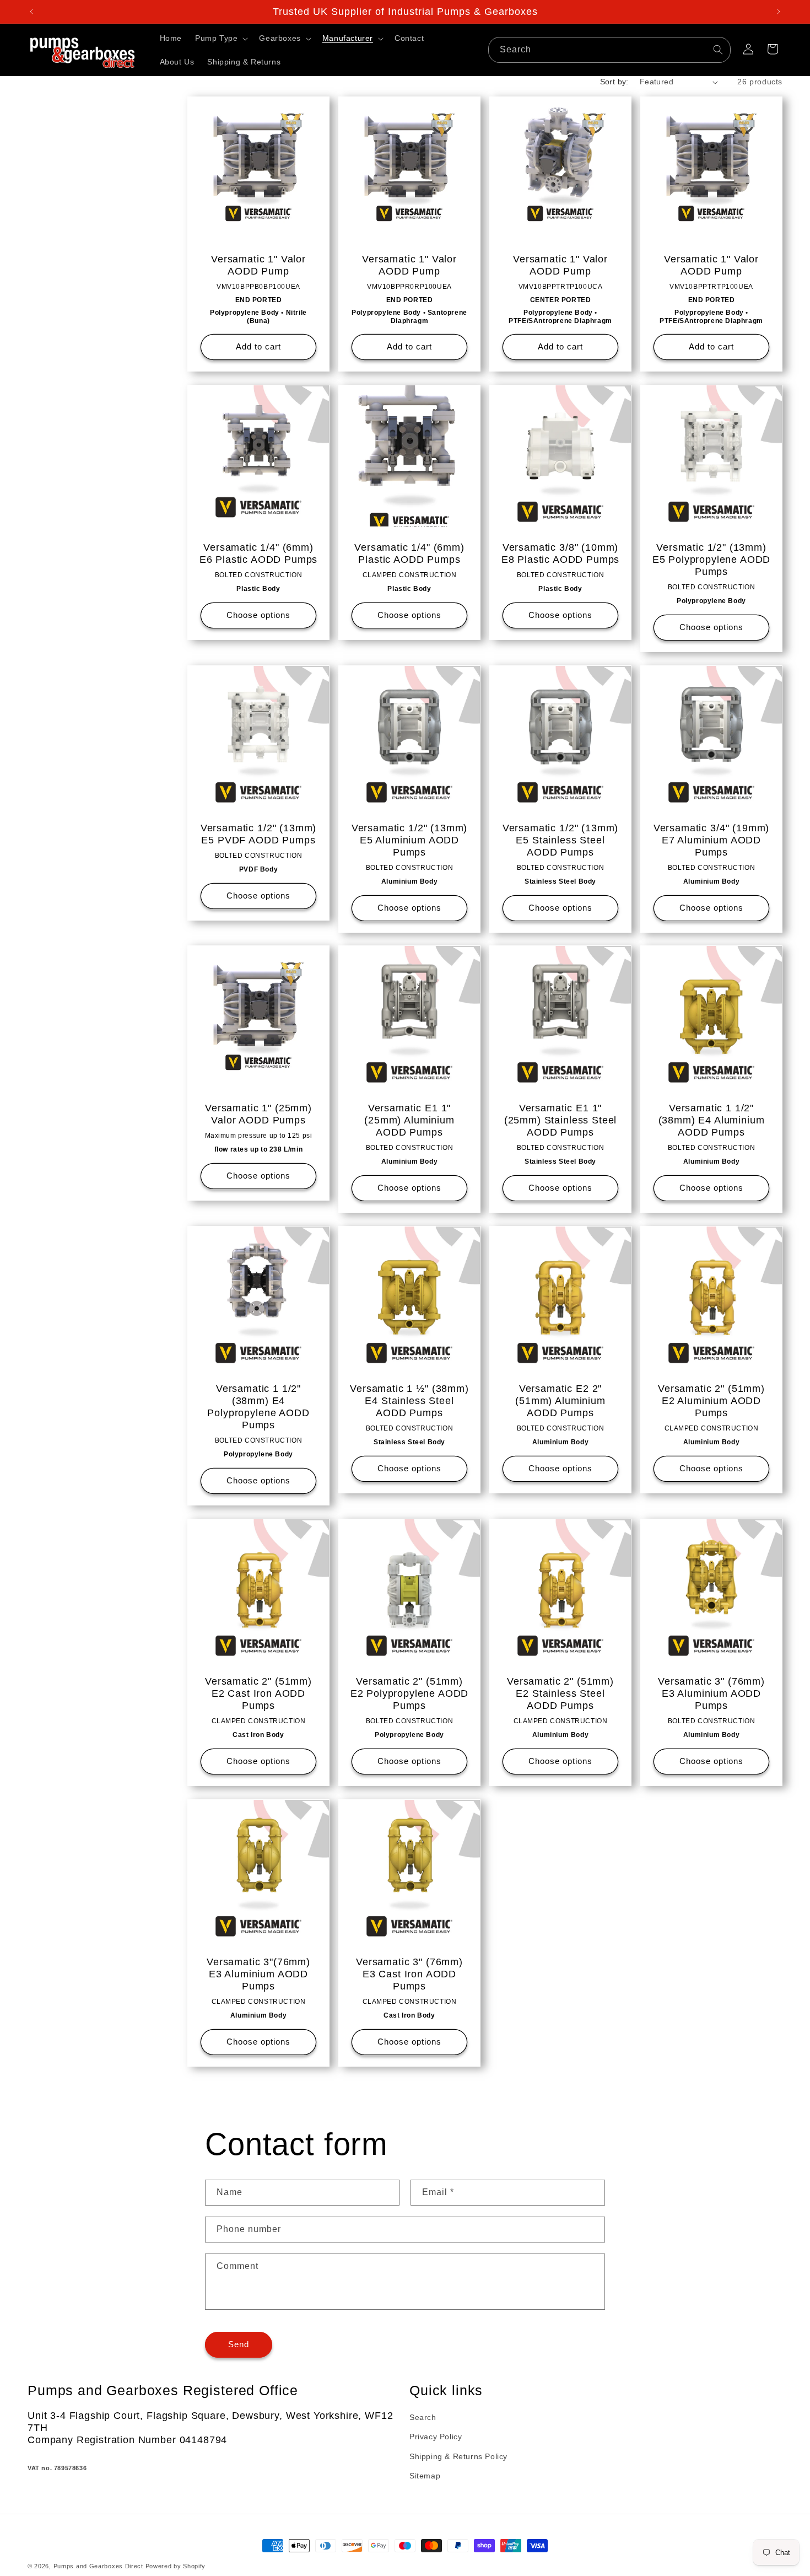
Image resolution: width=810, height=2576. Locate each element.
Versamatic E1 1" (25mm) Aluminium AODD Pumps (409, 1120)
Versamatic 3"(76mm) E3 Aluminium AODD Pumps (258, 1974)
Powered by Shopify (176, 2566)
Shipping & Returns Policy (458, 2456)
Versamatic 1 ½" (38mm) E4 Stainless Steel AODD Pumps (409, 1401)
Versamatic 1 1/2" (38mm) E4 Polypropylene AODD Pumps (258, 1407)
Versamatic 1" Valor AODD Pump (258, 265)
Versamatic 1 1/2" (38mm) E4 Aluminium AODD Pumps (712, 1120)
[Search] (718, 50)
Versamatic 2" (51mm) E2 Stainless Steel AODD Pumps (560, 1693)
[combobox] (609, 50)
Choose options (258, 615)
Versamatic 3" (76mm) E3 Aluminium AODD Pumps (711, 1693)
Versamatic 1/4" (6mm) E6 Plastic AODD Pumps (259, 553)
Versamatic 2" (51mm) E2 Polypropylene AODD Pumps (410, 1693)
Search (423, 2418)
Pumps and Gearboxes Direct (98, 2566)
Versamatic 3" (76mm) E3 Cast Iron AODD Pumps (409, 1974)
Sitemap (425, 2476)
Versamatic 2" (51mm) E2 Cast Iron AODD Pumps (258, 1693)
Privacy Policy (436, 2437)
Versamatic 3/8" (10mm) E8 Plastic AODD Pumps (561, 553)
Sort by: (614, 82)
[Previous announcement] (31, 12)
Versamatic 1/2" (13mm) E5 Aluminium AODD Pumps (409, 840)
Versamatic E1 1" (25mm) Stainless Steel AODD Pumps (560, 1120)
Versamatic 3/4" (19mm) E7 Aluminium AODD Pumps (711, 840)
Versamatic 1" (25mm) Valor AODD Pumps (258, 1114)
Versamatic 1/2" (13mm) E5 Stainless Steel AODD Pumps (560, 840)
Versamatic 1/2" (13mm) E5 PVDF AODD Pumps (258, 834)
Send (239, 2345)
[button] (220, 38)
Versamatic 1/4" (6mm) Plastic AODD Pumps (409, 553)
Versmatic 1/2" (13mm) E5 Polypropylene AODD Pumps (712, 560)
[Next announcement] (779, 12)
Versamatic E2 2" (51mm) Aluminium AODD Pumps (560, 1401)
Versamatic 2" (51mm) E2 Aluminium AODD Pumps (711, 1401)
